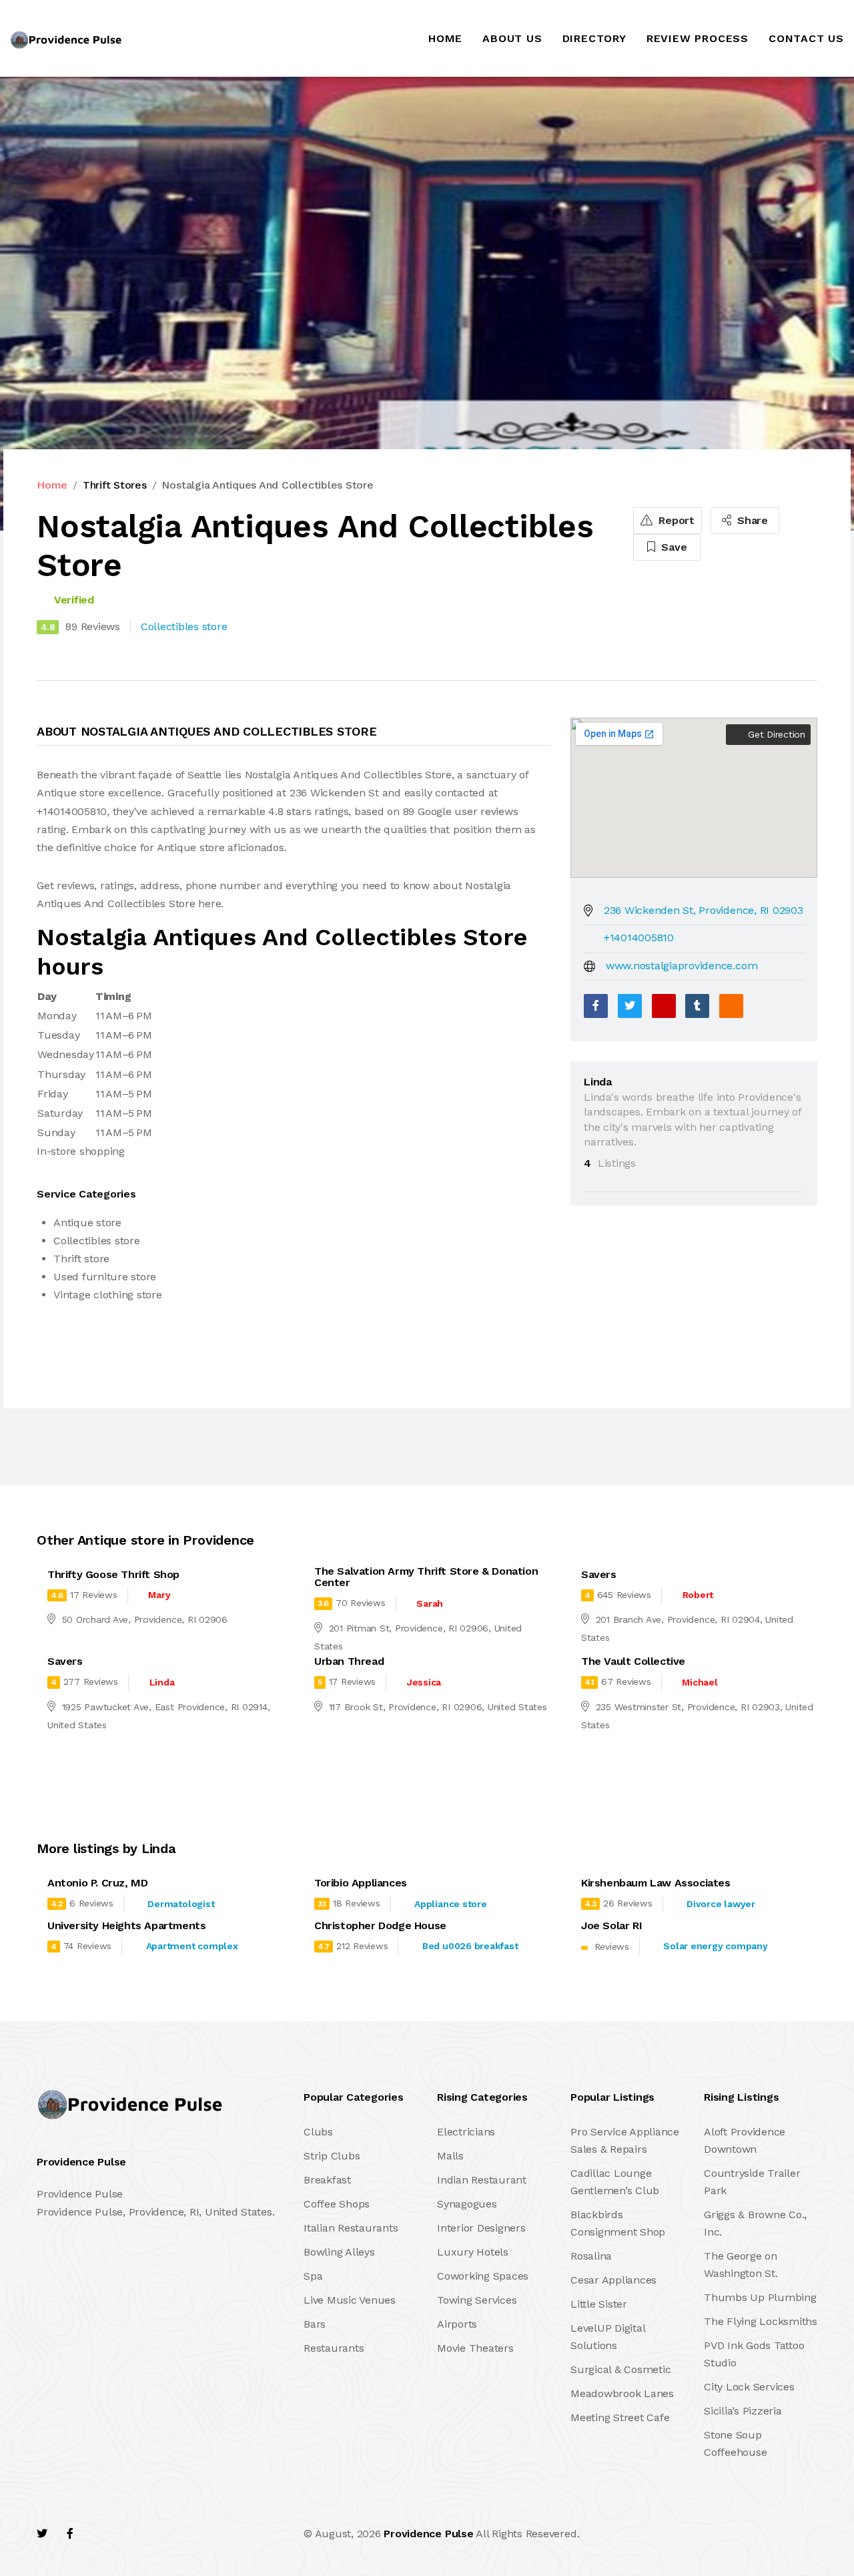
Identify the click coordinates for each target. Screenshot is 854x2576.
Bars (315, 2324)
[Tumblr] (697, 1006)
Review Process (698, 38)
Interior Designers (481, 2228)
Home (445, 38)
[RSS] (731, 1006)
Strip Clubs (332, 2156)
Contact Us (806, 38)
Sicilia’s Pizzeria (743, 2411)
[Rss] (156, 2534)
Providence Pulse (428, 2534)
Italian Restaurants (351, 2228)
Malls (450, 2156)
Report (675, 520)
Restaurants (334, 2348)
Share (751, 520)
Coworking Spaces (483, 2276)
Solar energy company (715, 1946)
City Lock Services (749, 2387)
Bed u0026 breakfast (470, 1946)
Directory (594, 38)
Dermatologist (181, 1904)
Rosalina (591, 2256)
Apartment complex (192, 1946)
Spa (313, 2276)
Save (673, 547)
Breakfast (327, 2180)
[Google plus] (664, 1006)
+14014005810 (639, 938)
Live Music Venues (350, 2300)
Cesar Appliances (613, 2280)
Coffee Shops (337, 2204)
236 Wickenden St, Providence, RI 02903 (704, 910)
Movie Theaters (475, 2348)
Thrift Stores (115, 485)
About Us (512, 38)
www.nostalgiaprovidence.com (682, 966)
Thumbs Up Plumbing (760, 2297)
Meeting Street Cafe (620, 2417)
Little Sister (599, 2304)
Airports (457, 2324)
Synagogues (467, 2204)
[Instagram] (127, 2534)
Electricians (466, 2132)
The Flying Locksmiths (761, 2321)
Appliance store (450, 1904)
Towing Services (477, 2300)
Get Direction (775, 734)
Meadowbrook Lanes (622, 2393)
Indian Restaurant (482, 2180)
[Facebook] (596, 1006)
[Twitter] (630, 1006)
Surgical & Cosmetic (620, 2369)
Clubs (318, 2132)
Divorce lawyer (721, 1904)
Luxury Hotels (473, 2252)
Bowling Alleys (339, 2252)
